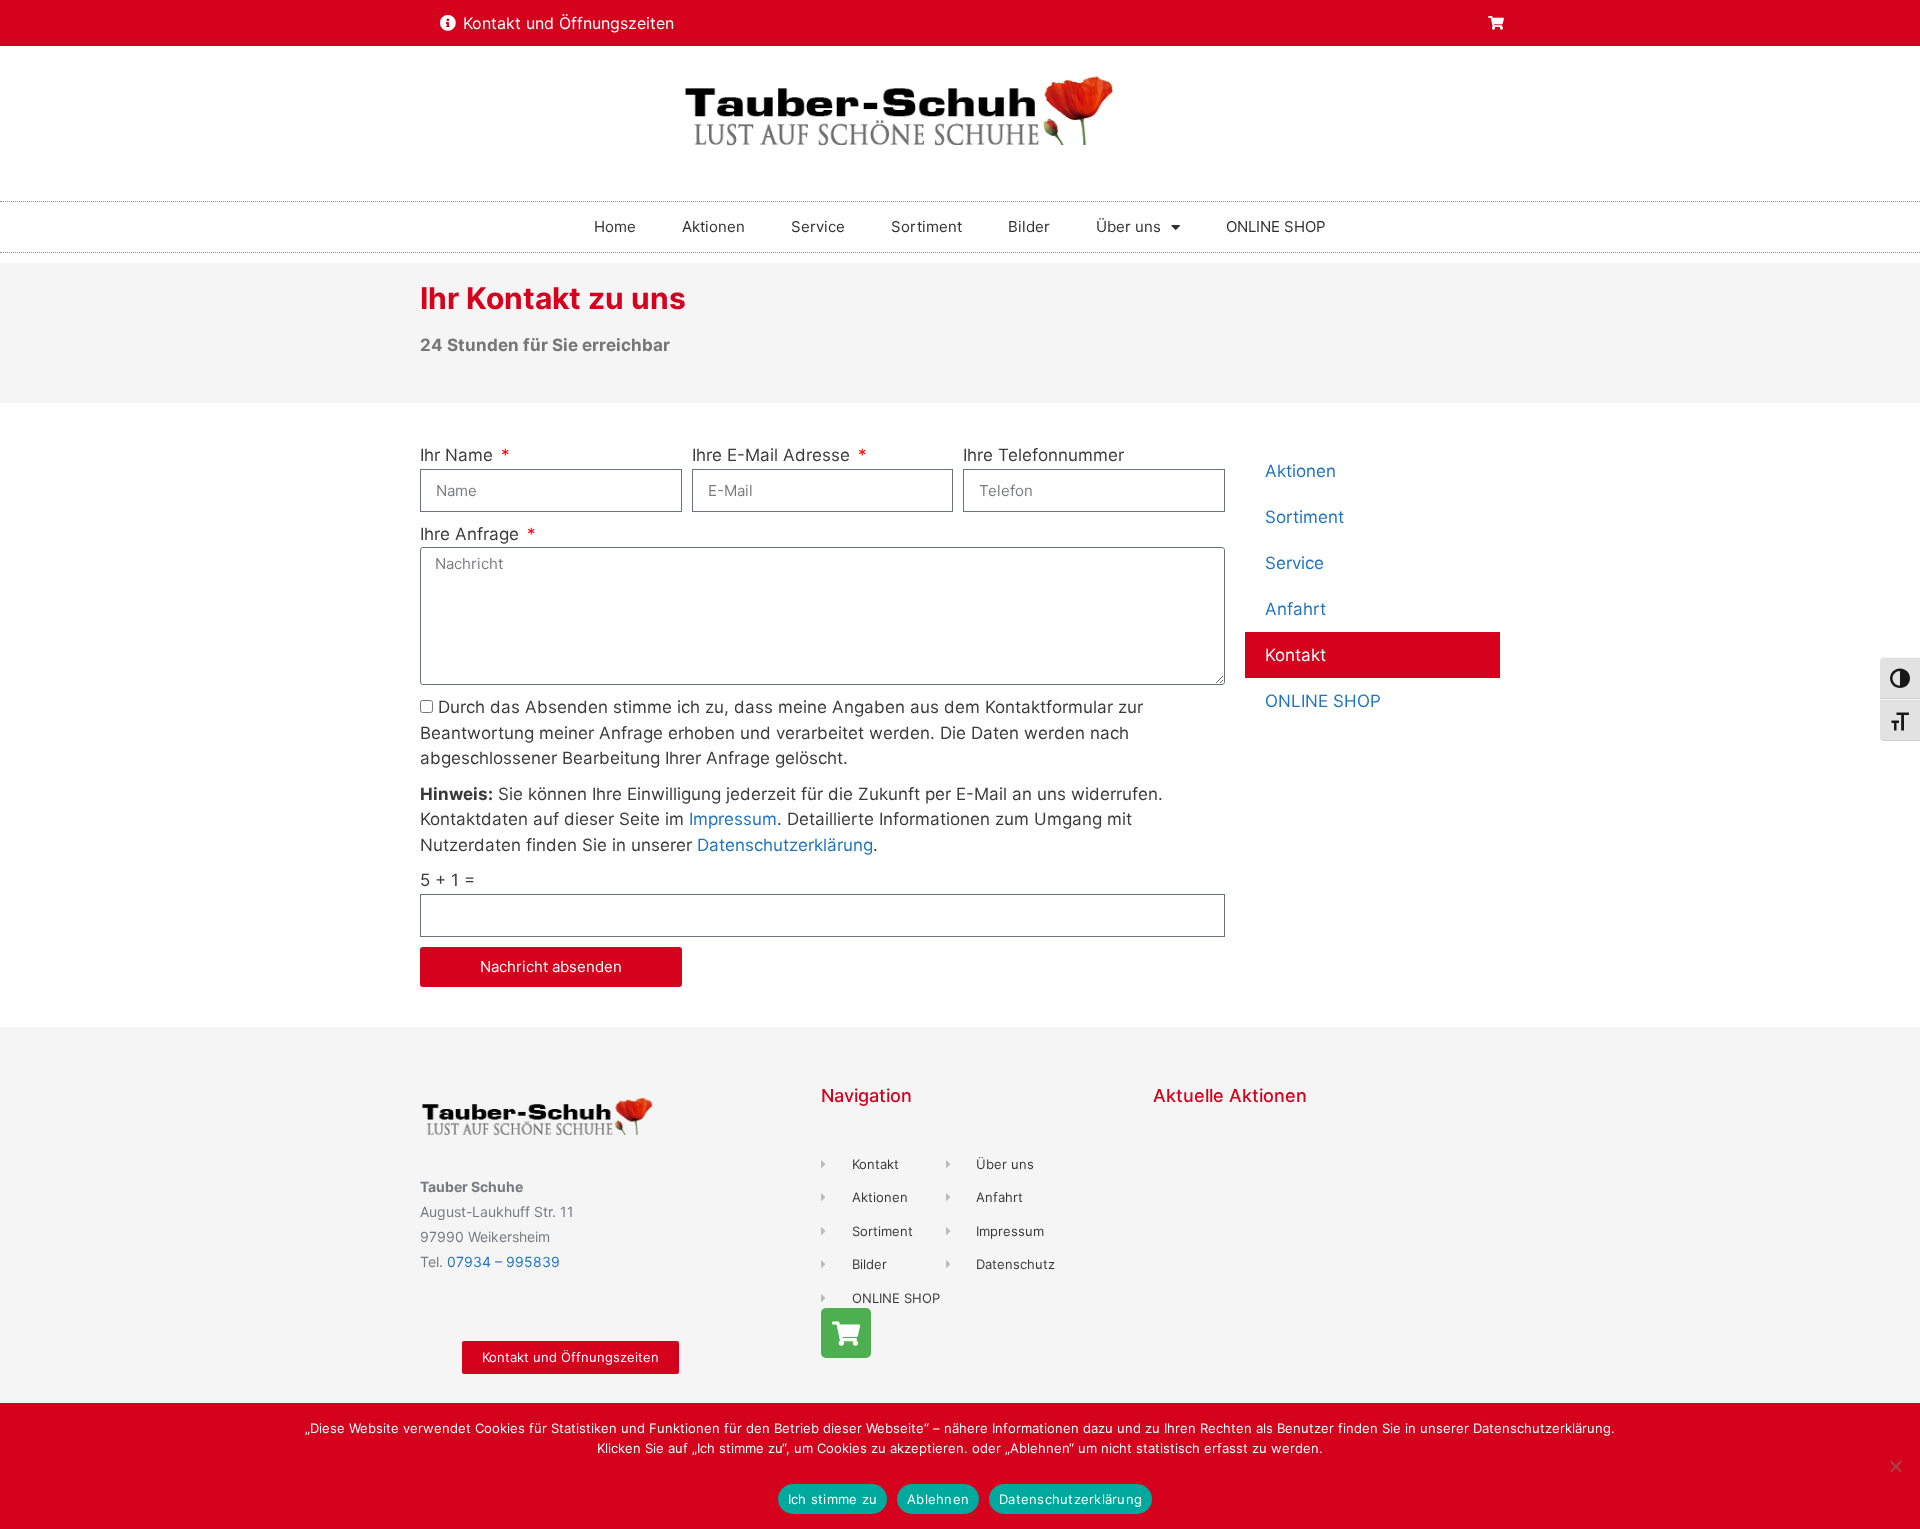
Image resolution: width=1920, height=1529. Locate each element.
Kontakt (1295, 655)
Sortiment (926, 226)
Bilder (1029, 226)
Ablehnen (938, 1499)
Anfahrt (1295, 609)
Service (818, 226)
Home (615, 226)
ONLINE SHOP (1276, 226)
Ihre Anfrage (472, 534)
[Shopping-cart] (1496, 23)
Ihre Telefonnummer (1043, 455)
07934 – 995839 (503, 1261)
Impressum (733, 819)
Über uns (1128, 226)
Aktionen (713, 226)
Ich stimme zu (832, 1499)
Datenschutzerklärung (785, 845)
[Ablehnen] (1895, 1466)
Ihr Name (459, 455)
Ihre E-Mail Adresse (773, 455)
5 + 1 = (447, 880)
